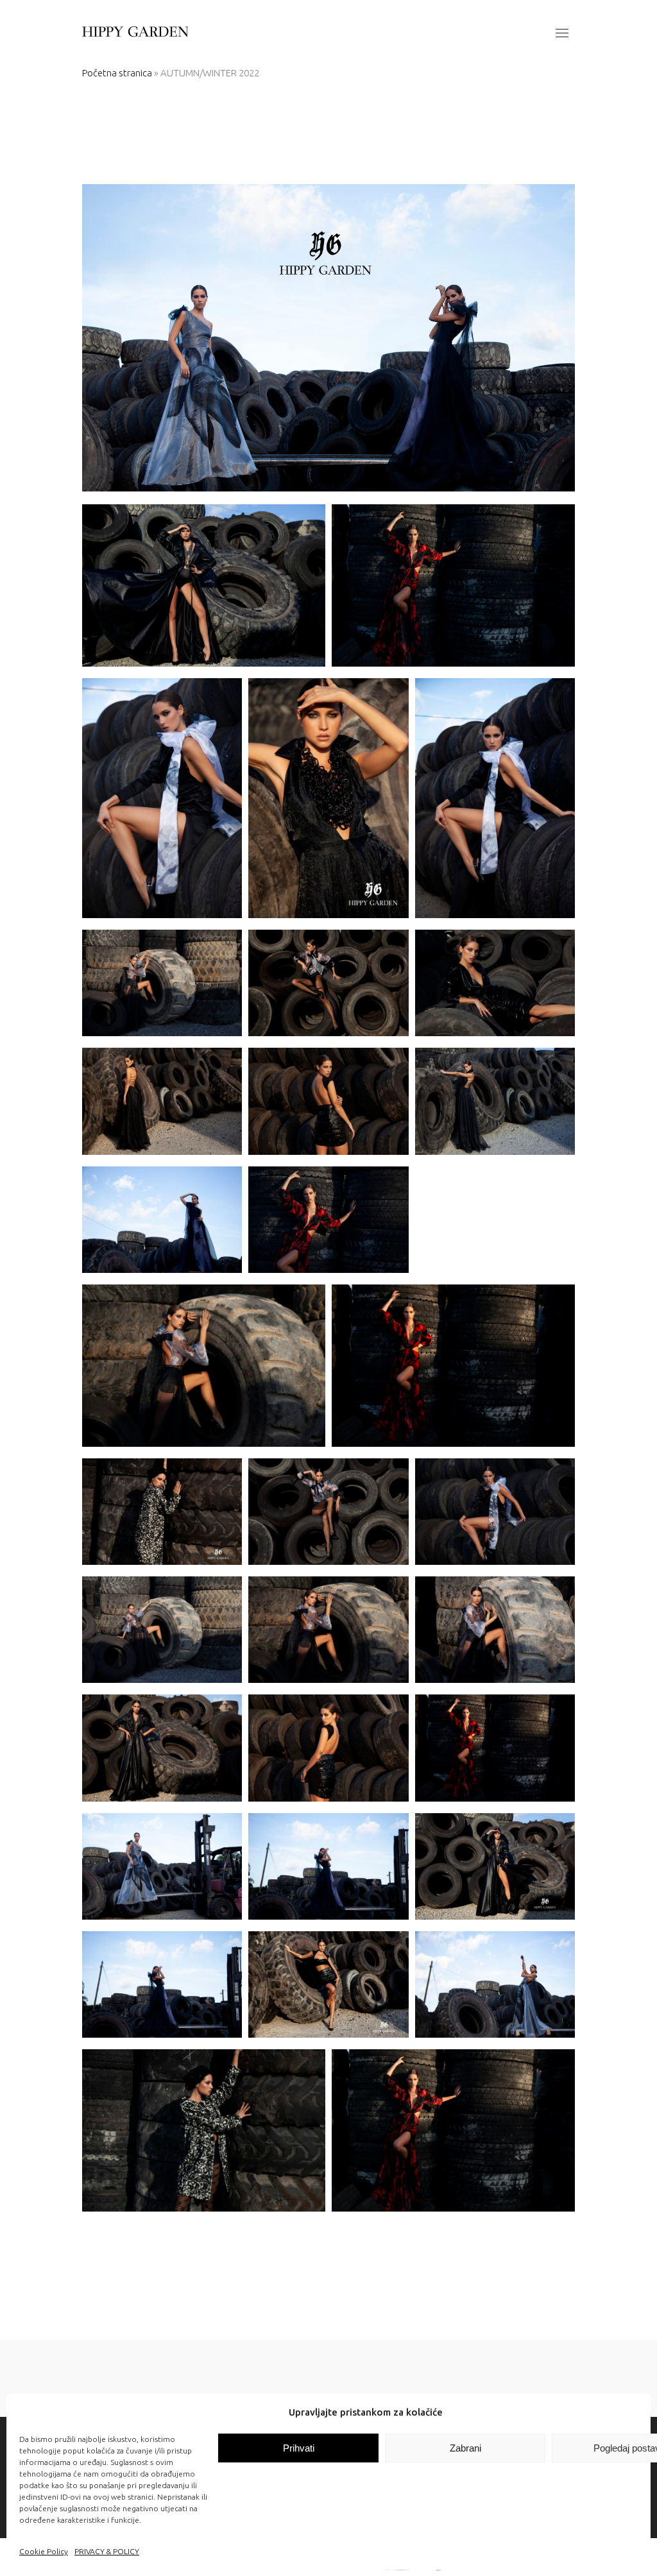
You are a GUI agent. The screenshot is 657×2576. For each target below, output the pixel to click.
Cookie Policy (44, 2551)
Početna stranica (117, 73)
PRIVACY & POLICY (107, 2551)
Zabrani (465, 2448)
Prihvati (299, 2448)
